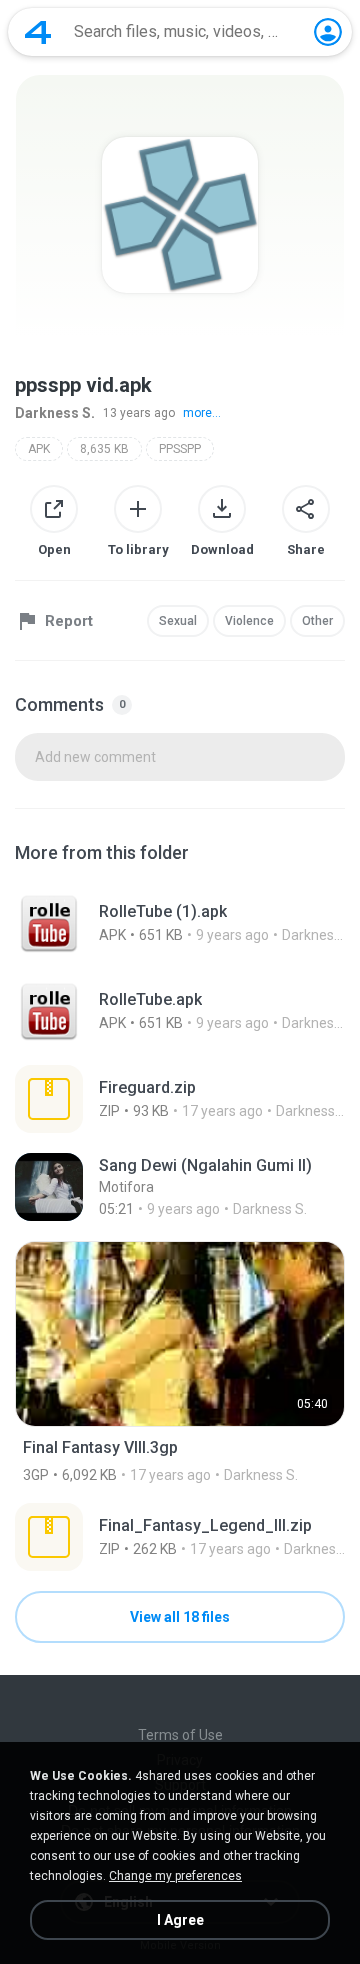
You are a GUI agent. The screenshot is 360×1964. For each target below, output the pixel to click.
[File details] (180, 923)
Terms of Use (180, 1735)
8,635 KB (104, 449)
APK (39, 449)
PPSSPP (180, 449)
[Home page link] (38, 32)
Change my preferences (175, 1876)
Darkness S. (55, 413)
